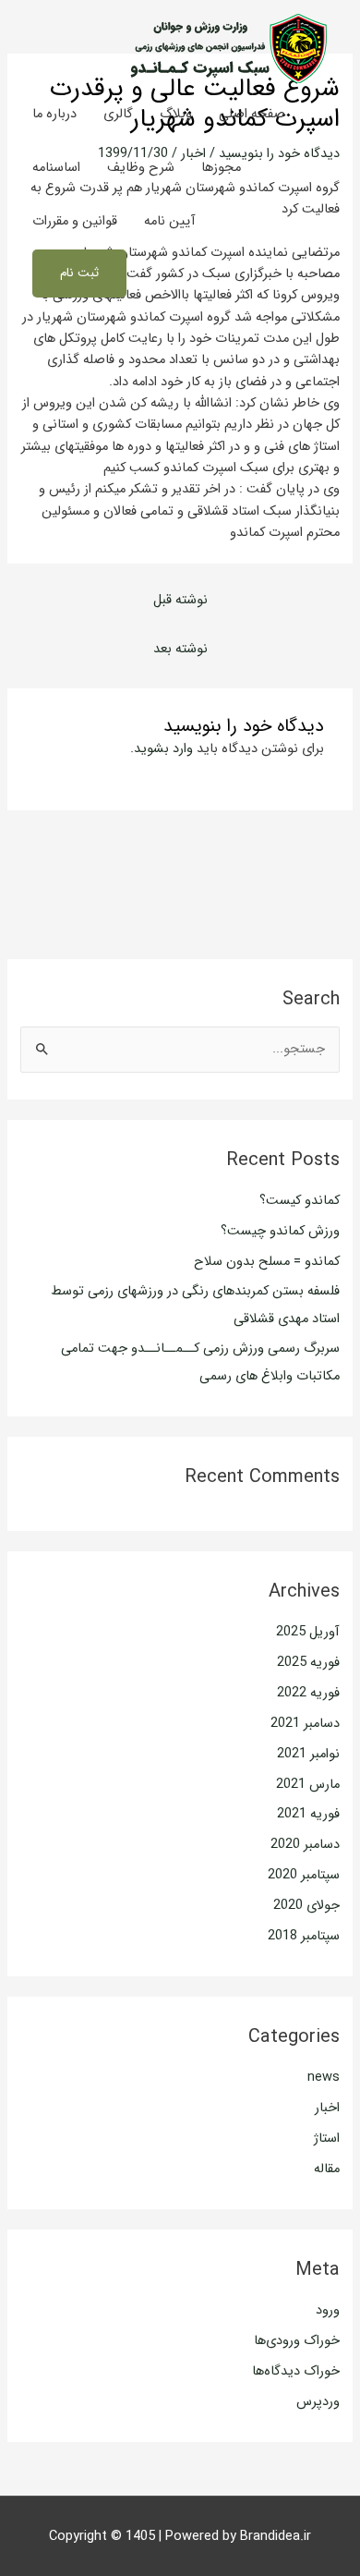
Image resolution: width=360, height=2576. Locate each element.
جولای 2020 (306, 1906)
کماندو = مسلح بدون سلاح (267, 1262)
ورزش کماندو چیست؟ (280, 1231)
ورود (328, 2310)
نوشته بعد (180, 649)
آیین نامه (170, 221)
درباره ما (54, 114)
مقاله (327, 2169)
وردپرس (318, 2402)
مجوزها (221, 168)
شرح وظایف (141, 168)
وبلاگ (176, 114)
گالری (118, 114)
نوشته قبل (180, 600)
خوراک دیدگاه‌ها (296, 2371)
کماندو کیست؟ (300, 1201)
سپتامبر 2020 (304, 1875)
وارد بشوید (163, 749)
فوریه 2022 (308, 1693)
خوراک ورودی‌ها (297, 2341)
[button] (79, 273)
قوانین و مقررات (75, 221)
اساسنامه (56, 168)
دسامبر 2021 (305, 1724)
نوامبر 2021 (308, 1754)
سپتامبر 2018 (304, 1936)
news (324, 2078)
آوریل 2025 (308, 1632)
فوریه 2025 (308, 1663)
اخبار (327, 2108)
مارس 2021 (308, 1785)
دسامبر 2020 (305, 1845)
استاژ (327, 2139)
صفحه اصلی (252, 114)
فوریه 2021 (308, 1814)
